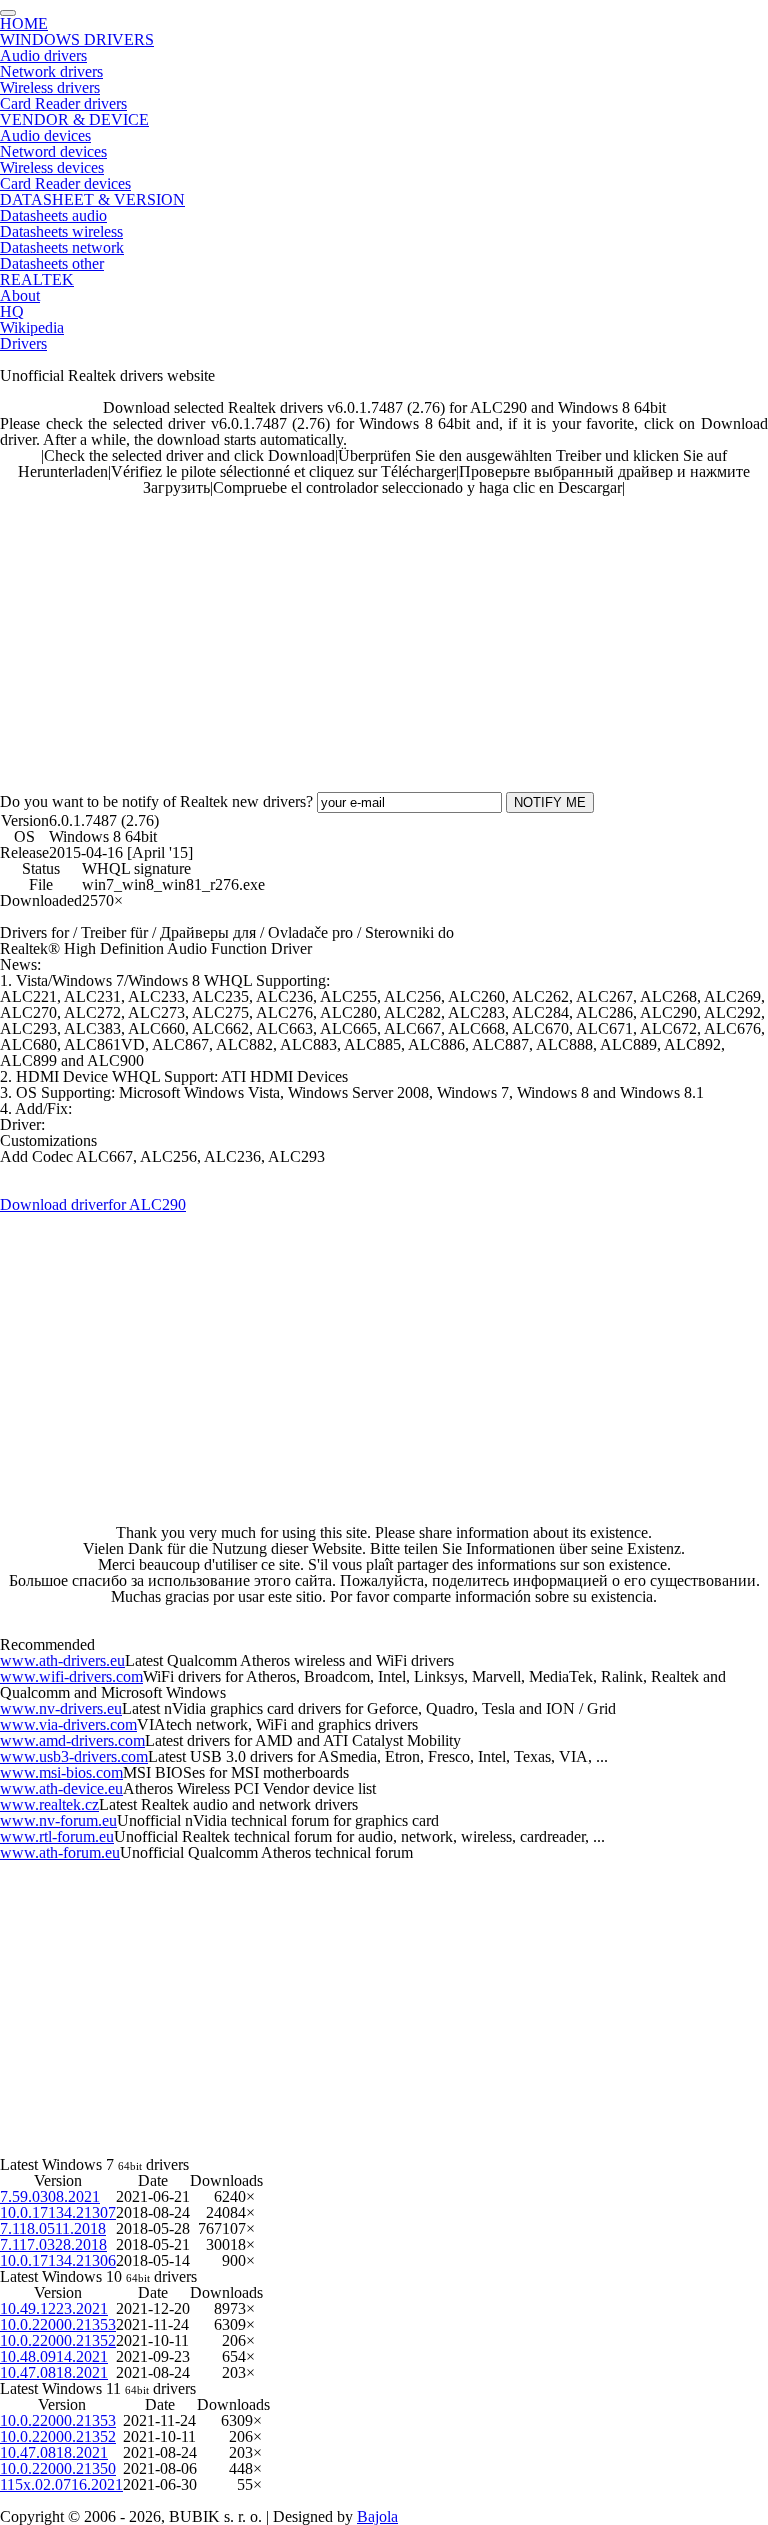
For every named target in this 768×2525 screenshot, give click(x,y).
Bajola (377, 2516)
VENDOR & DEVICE (74, 119)
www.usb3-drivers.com (74, 1756)
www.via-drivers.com (68, 1724)
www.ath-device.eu (61, 1788)
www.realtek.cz (49, 1804)
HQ (12, 311)
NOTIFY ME (550, 802)
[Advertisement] (384, 636)
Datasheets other (52, 263)
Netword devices (53, 151)
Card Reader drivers (63, 103)
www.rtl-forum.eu (57, 1836)
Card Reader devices (65, 183)
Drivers (23, 343)
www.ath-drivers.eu (62, 1660)
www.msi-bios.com (61, 1772)
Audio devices (45, 135)
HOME (24, 23)
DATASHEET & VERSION (92, 199)
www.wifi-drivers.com (71, 1676)
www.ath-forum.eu (60, 1852)
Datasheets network (62, 247)
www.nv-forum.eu (58, 1820)
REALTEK (37, 279)
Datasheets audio (53, 215)
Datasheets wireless (61, 231)
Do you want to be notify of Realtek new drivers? (156, 801)
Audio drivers (43, 55)
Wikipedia (32, 327)
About (20, 295)
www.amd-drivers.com (72, 1740)
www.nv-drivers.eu (61, 1708)
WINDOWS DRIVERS (77, 39)
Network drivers (51, 71)
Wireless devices (52, 167)
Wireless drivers (50, 87)
